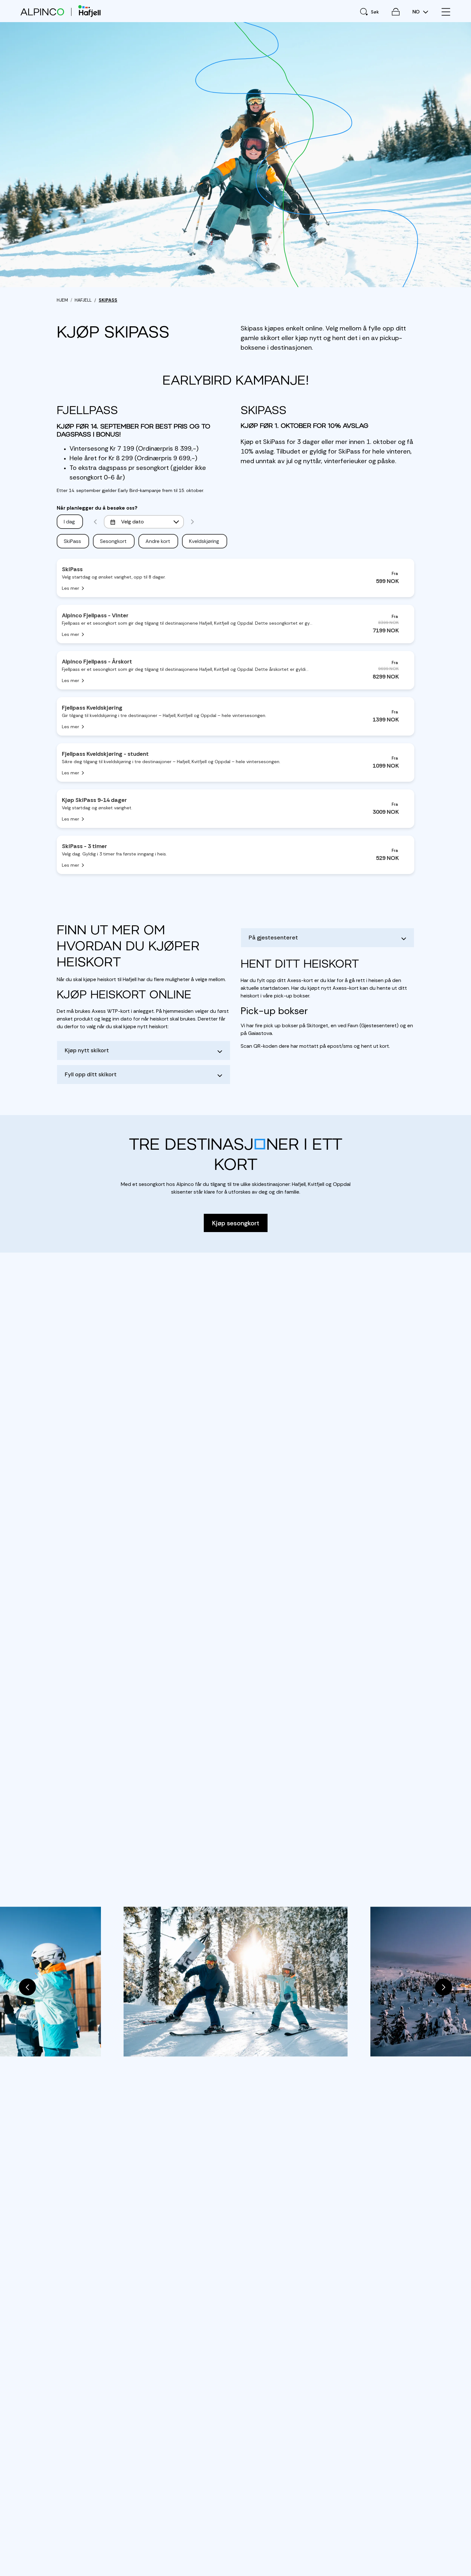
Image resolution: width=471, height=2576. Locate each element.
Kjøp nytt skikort (87, 1050)
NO (417, 12)
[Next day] (192, 522)
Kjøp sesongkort (236, 1223)
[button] (27, 1987)
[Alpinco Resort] (42, 12)
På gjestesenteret (273, 938)
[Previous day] (95, 522)
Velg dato (132, 522)
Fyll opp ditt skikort (91, 1074)
